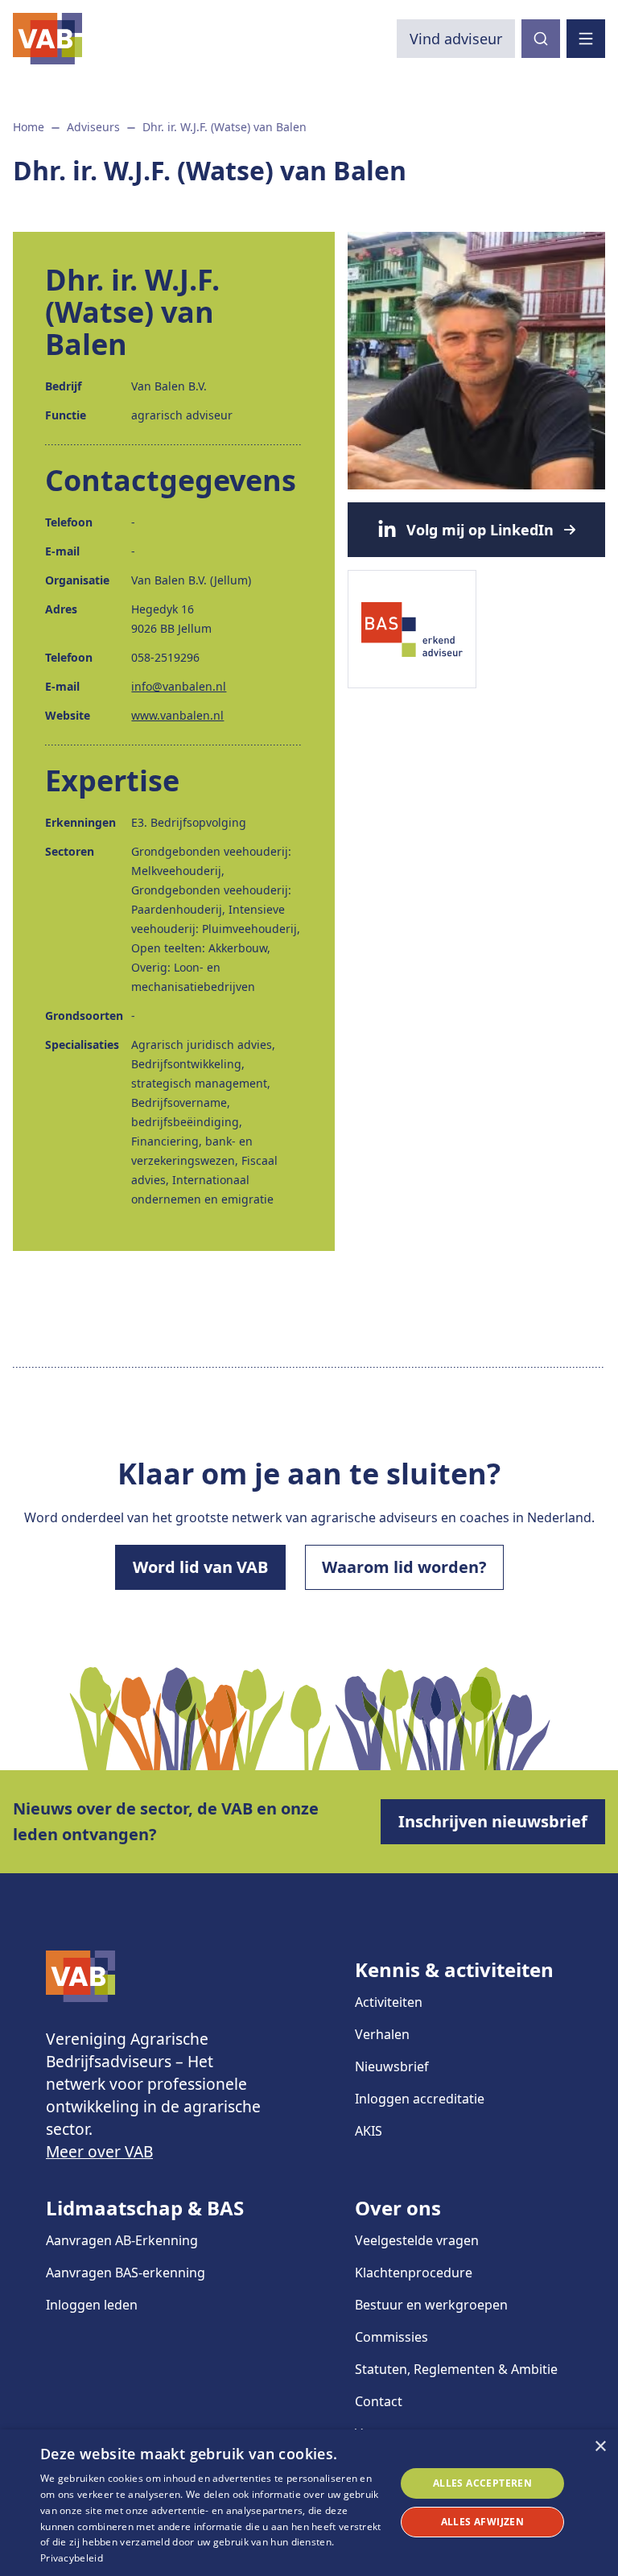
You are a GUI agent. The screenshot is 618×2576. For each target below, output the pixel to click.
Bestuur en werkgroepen (431, 2305)
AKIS (369, 2131)
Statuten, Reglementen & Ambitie (456, 2369)
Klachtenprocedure (414, 2273)
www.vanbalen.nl (177, 715)
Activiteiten (389, 2002)
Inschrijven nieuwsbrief (493, 1821)
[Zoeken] (541, 39)
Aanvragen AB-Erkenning (122, 2240)
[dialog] (309, 2503)
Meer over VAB (99, 2151)
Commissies (391, 2337)
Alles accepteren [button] (482, 2483)
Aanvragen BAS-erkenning (126, 2273)
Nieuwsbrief (392, 2066)
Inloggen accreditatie (420, 2099)
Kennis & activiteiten (454, 1969)
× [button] (600, 2447)
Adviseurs (93, 127)
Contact (379, 2401)
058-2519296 (165, 657)
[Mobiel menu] (586, 39)
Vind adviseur (456, 39)
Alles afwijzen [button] (483, 2522)
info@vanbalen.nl (179, 686)
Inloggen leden (92, 2305)
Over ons (398, 2208)
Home (29, 127)
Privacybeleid (72, 2558)
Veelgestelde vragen (417, 2240)
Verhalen (382, 2034)
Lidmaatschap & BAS (145, 2208)
